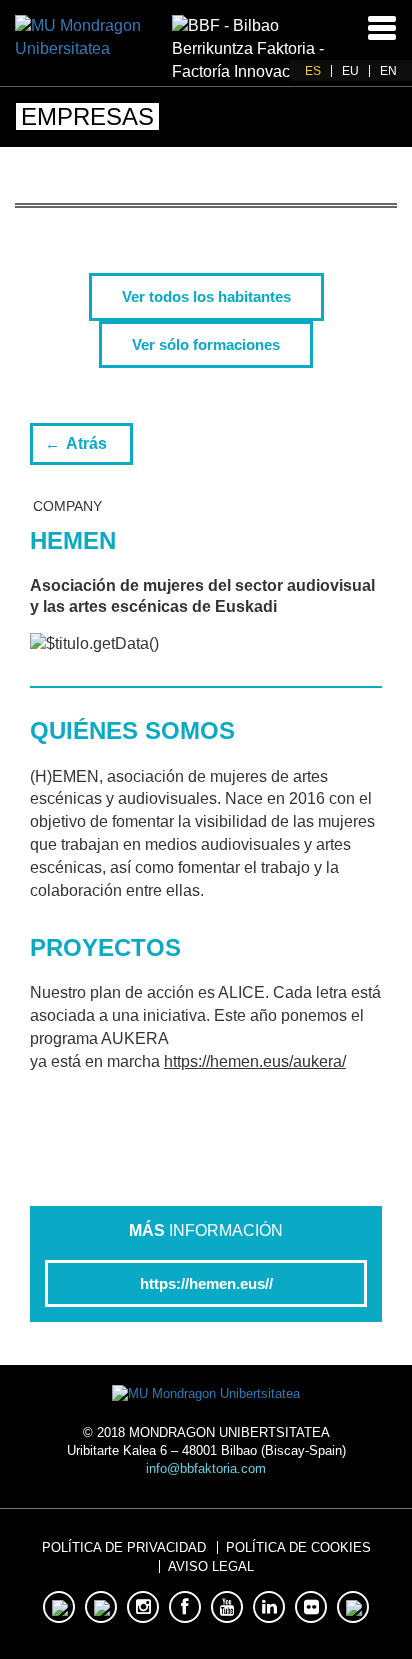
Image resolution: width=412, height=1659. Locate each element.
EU (350, 71)
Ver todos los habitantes (206, 296)
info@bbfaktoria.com (206, 1468)
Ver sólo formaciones (206, 344)
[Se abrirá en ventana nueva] (93, 36)
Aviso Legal (211, 1566)
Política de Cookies (298, 1547)
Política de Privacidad (124, 1547)
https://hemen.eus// (206, 1283)
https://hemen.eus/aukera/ (255, 1061)
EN (388, 71)
